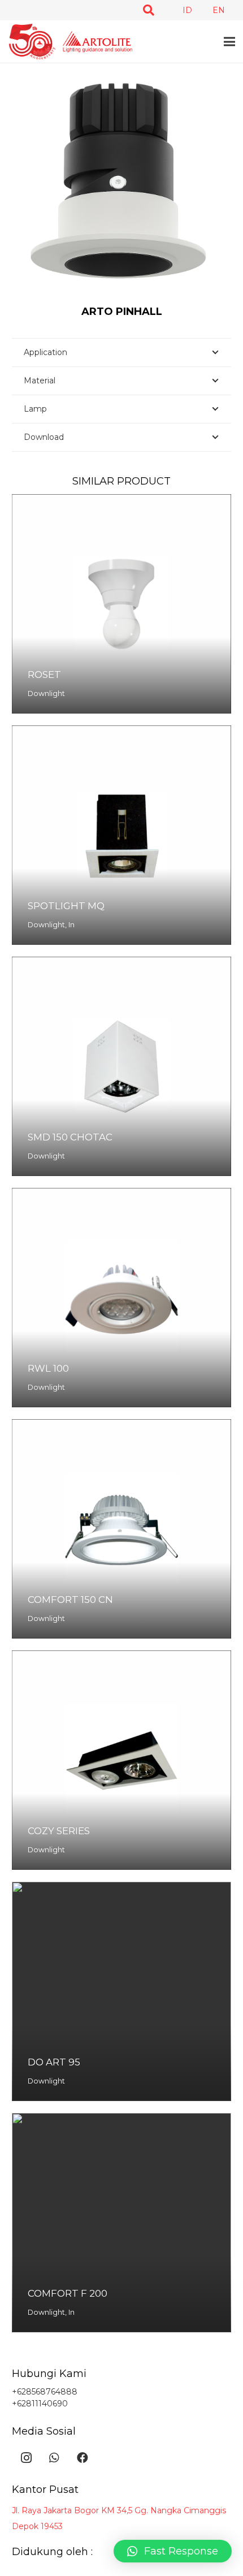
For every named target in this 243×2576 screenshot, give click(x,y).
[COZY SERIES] (121, 1760)
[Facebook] (83, 2458)
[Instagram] (26, 2458)
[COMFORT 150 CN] (121, 1529)
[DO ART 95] (121, 1991)
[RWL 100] (121, 1298)
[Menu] (229, 42)
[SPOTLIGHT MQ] (121, 835)
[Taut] (70, 42)
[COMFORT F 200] (121, 2223)
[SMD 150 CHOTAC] (121, 1066)
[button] (149, 10)
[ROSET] (121, 604)
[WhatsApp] (54, 2458)
